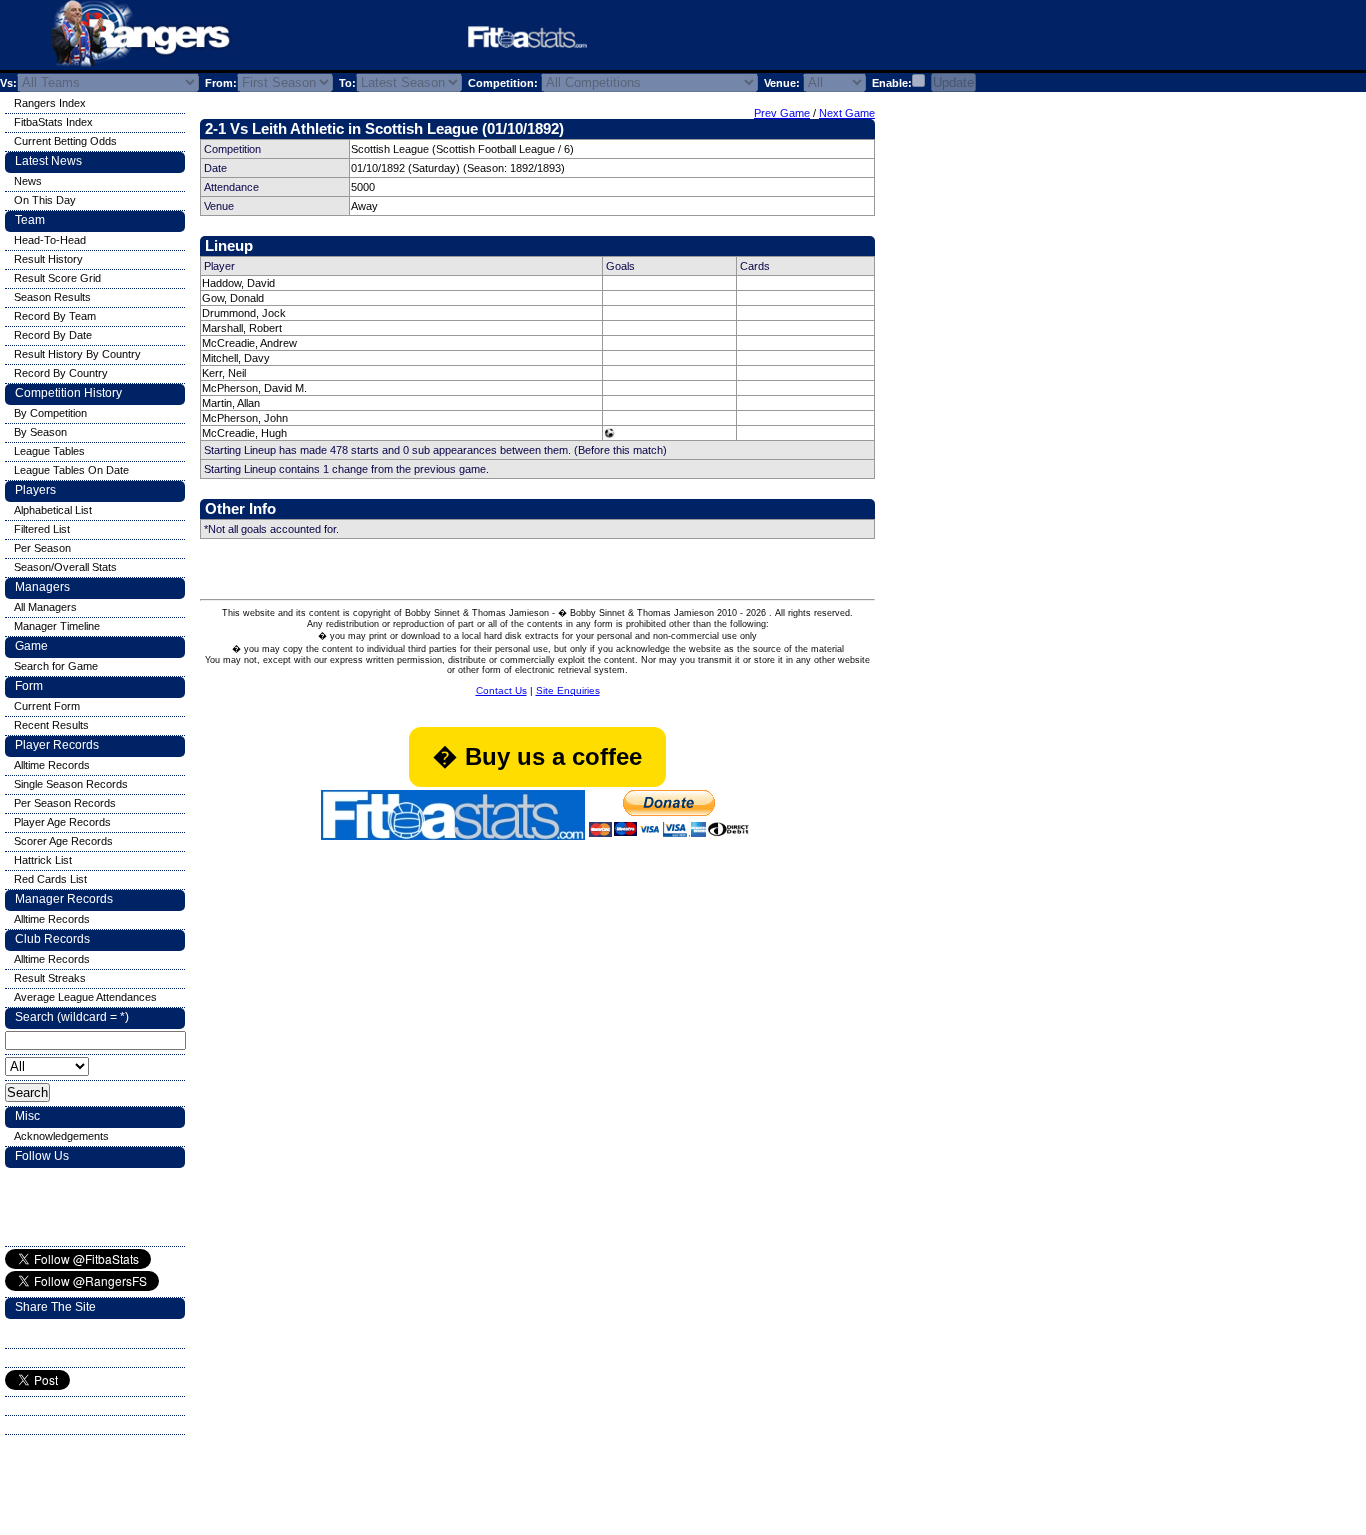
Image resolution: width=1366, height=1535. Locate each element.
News (28, 181)
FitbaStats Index (53, 122)
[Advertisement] (854, 38)
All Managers (45, 607)
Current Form (47, 706)
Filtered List (42, 529)
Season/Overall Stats (65, 567)
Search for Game (56, 666)
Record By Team (55, 316)
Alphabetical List (53, 510)
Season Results (52, 297)
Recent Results (51, 725)
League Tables (49, 451)
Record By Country (61, 373)
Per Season (42, 548)
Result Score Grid (57, 278)
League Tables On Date (71, 470)
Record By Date (53, 335)
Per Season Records (65, 803)
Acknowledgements (61, 1136)
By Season (40, 432)
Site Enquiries (568, 690)
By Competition (50, 413)
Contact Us (501, 690)
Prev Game (782, 113)
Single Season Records (71, 784)
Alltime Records (52, 765)
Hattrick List (43, 860)
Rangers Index (50, 103)
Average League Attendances (85, 997)
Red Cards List (50, 879)
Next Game (847, 113)
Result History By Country (77, 354)
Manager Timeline (57, 626)
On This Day (45, 200)
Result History (48, 259)
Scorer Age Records (63, 841)
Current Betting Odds (65, 141)
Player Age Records (62, 822)
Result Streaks (50, 978)
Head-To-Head (50, 240)
